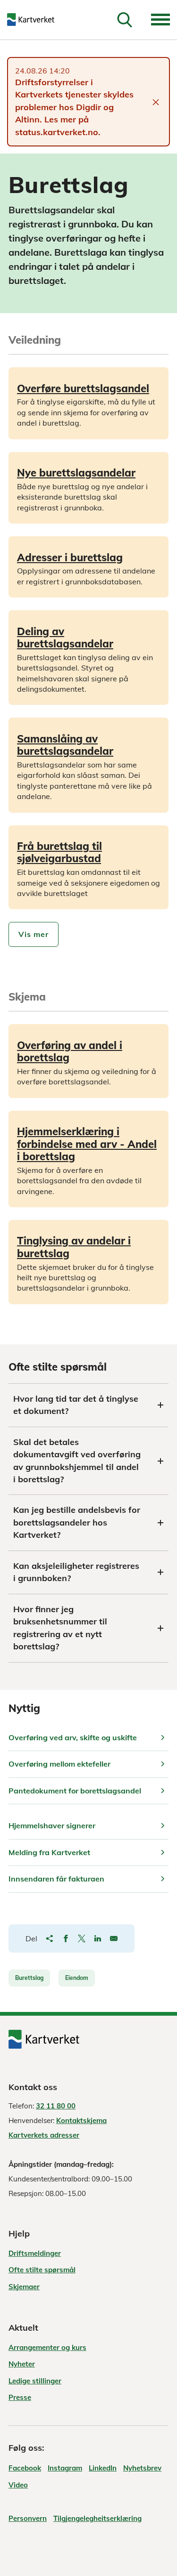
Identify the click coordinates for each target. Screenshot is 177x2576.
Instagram (65, 2468)
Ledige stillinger (35, 2381)
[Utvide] (160, 20)
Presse (20, 2397)
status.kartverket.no (57, 132)
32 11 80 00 (56, 2106)
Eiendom (77, 1978)
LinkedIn (103, 2468)
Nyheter (22, 2364)
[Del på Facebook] (66, 1938)
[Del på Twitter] (82, 1938)
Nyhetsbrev (142, 2468)
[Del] (50, 1938)
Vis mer (34, 934)
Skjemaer (24, 2287)
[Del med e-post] (114, 1938)
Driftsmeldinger (35, 2253)
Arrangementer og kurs (47, 2347)
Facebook (25, 2468)
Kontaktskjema (81, 2120)
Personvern (28, 2518)
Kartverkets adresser (44, 2135)
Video (18, 2485)
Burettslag (29, 1978)
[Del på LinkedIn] (98, 1938)
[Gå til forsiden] (37, 20)
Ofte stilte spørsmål (42, 2270)
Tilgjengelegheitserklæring (97, 2518)
